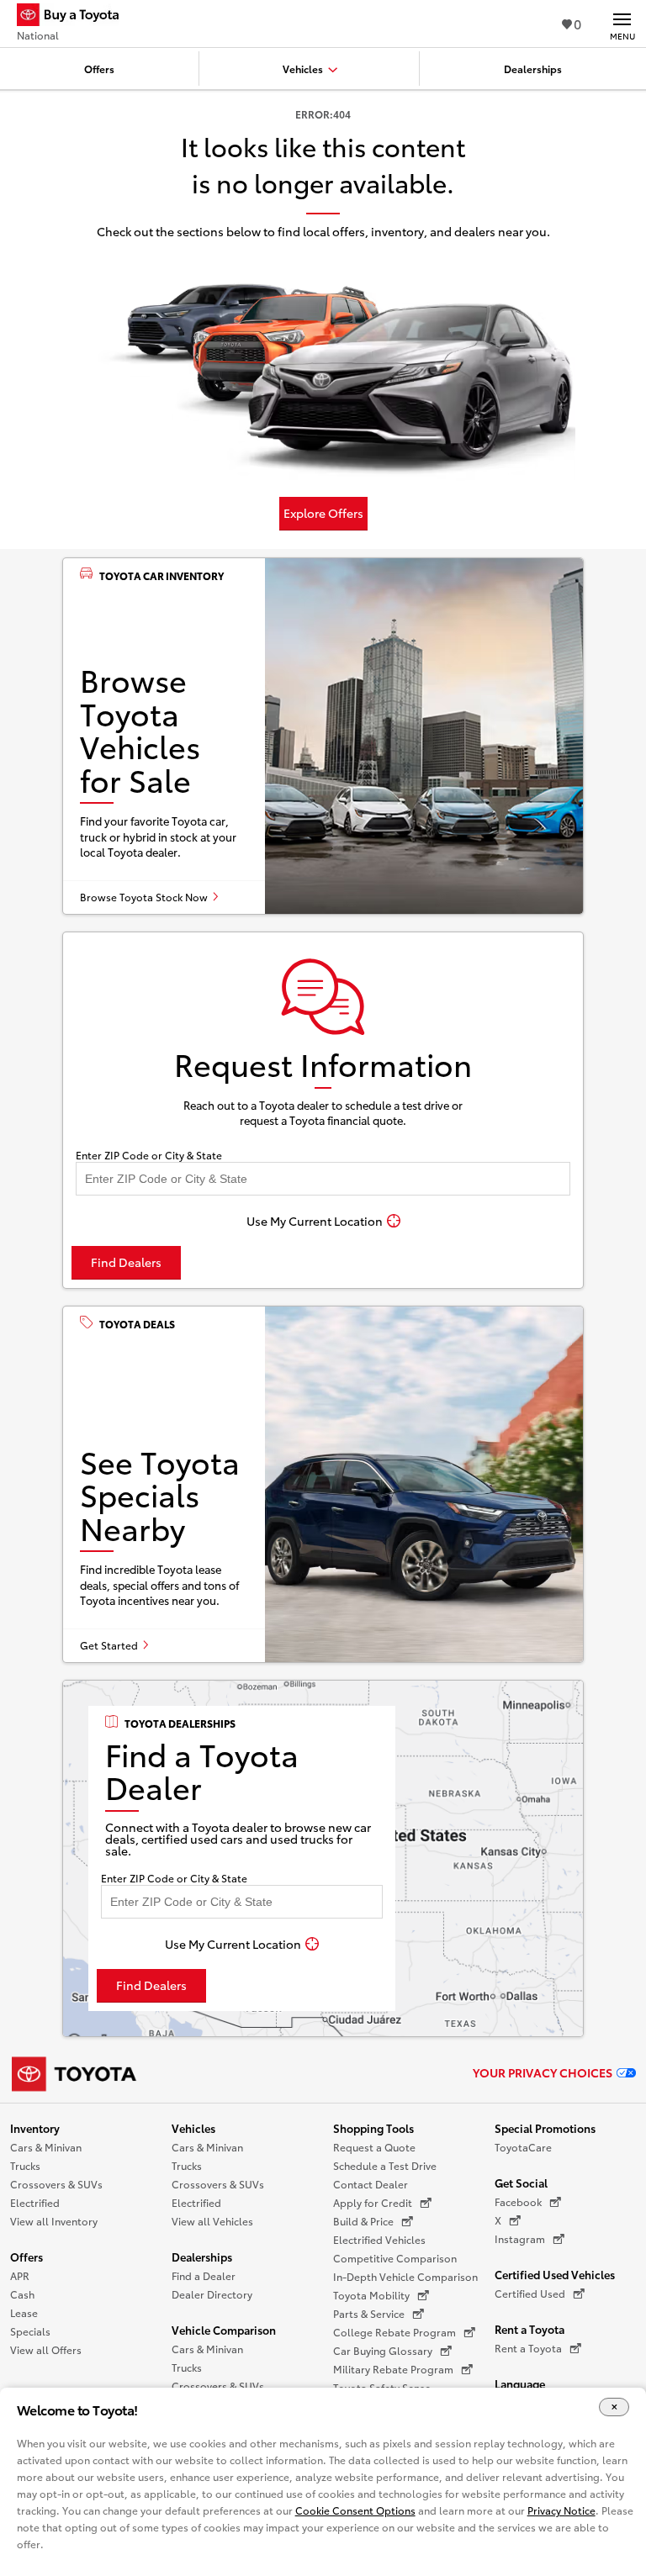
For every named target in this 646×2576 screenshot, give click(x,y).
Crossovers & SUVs (56, 2184)
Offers (26, 2257)
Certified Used (530, 2293)
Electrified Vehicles (379, 2239)
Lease (24, 2312)
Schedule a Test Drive (385, 2165)
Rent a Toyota (530, 2329)
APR (20, 2275)
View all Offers (46, 2349)
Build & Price (363, 2221)
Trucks (25, 2165)
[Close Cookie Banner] (614, 2407)
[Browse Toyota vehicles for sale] (323, 736)
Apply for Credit (373, 2202)
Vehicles (193, 2128)
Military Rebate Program (393, 2369)
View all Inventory (54, 2221)
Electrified (35, 2202)
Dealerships (202, 2257)
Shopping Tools (373, 2128)
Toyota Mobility (371, 2295)
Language (520, 2383)
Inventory (35, 2128)
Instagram (520, 2238)
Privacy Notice (561, 2510)
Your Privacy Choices (543, 2072)
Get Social (521, 2183)
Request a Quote (374, 2147)
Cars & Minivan (46, 2147)
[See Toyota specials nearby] (323, 1484)
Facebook (518, 2201)
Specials (30, 2331)
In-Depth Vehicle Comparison (405, 2276)
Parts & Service (369, 2313)
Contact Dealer (371, 2184)
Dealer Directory (212, 2294)
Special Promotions (545, 2128)
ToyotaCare (523, 2147)
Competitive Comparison (395, 2258)
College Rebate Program (394, 2332)
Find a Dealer (204, 2275)
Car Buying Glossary (383, 2350)
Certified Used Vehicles (555, 2274)
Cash (22, 2294)
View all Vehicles (212, 2221)
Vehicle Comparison (224, 2330)
